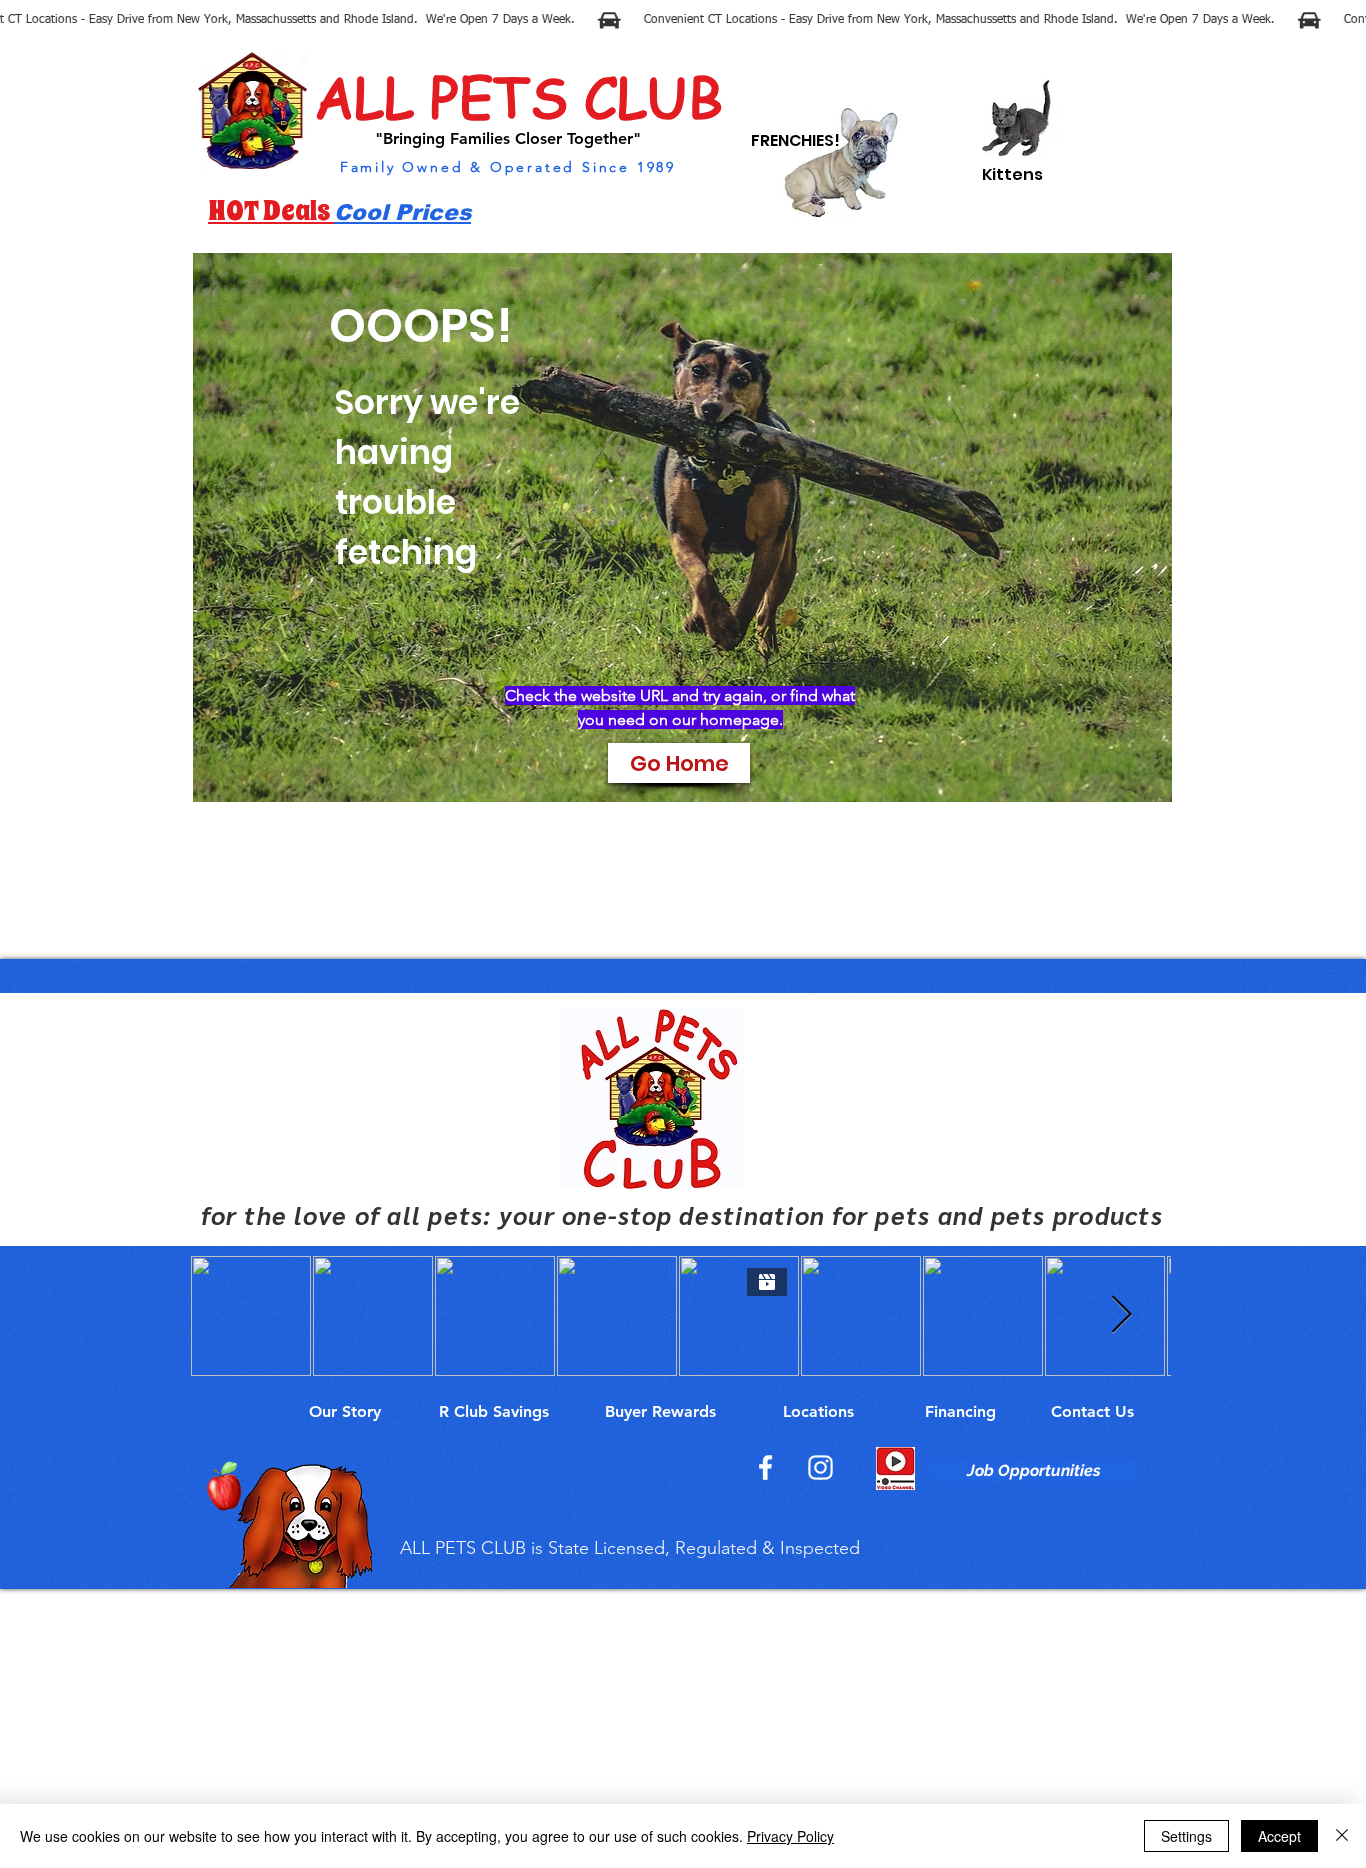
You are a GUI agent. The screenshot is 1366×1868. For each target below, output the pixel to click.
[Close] (1342, 1836)
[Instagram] (820, 1467)
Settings (1186, 1836)
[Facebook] (765, 1467)
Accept (1279, 1836)
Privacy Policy (790, 1836)
